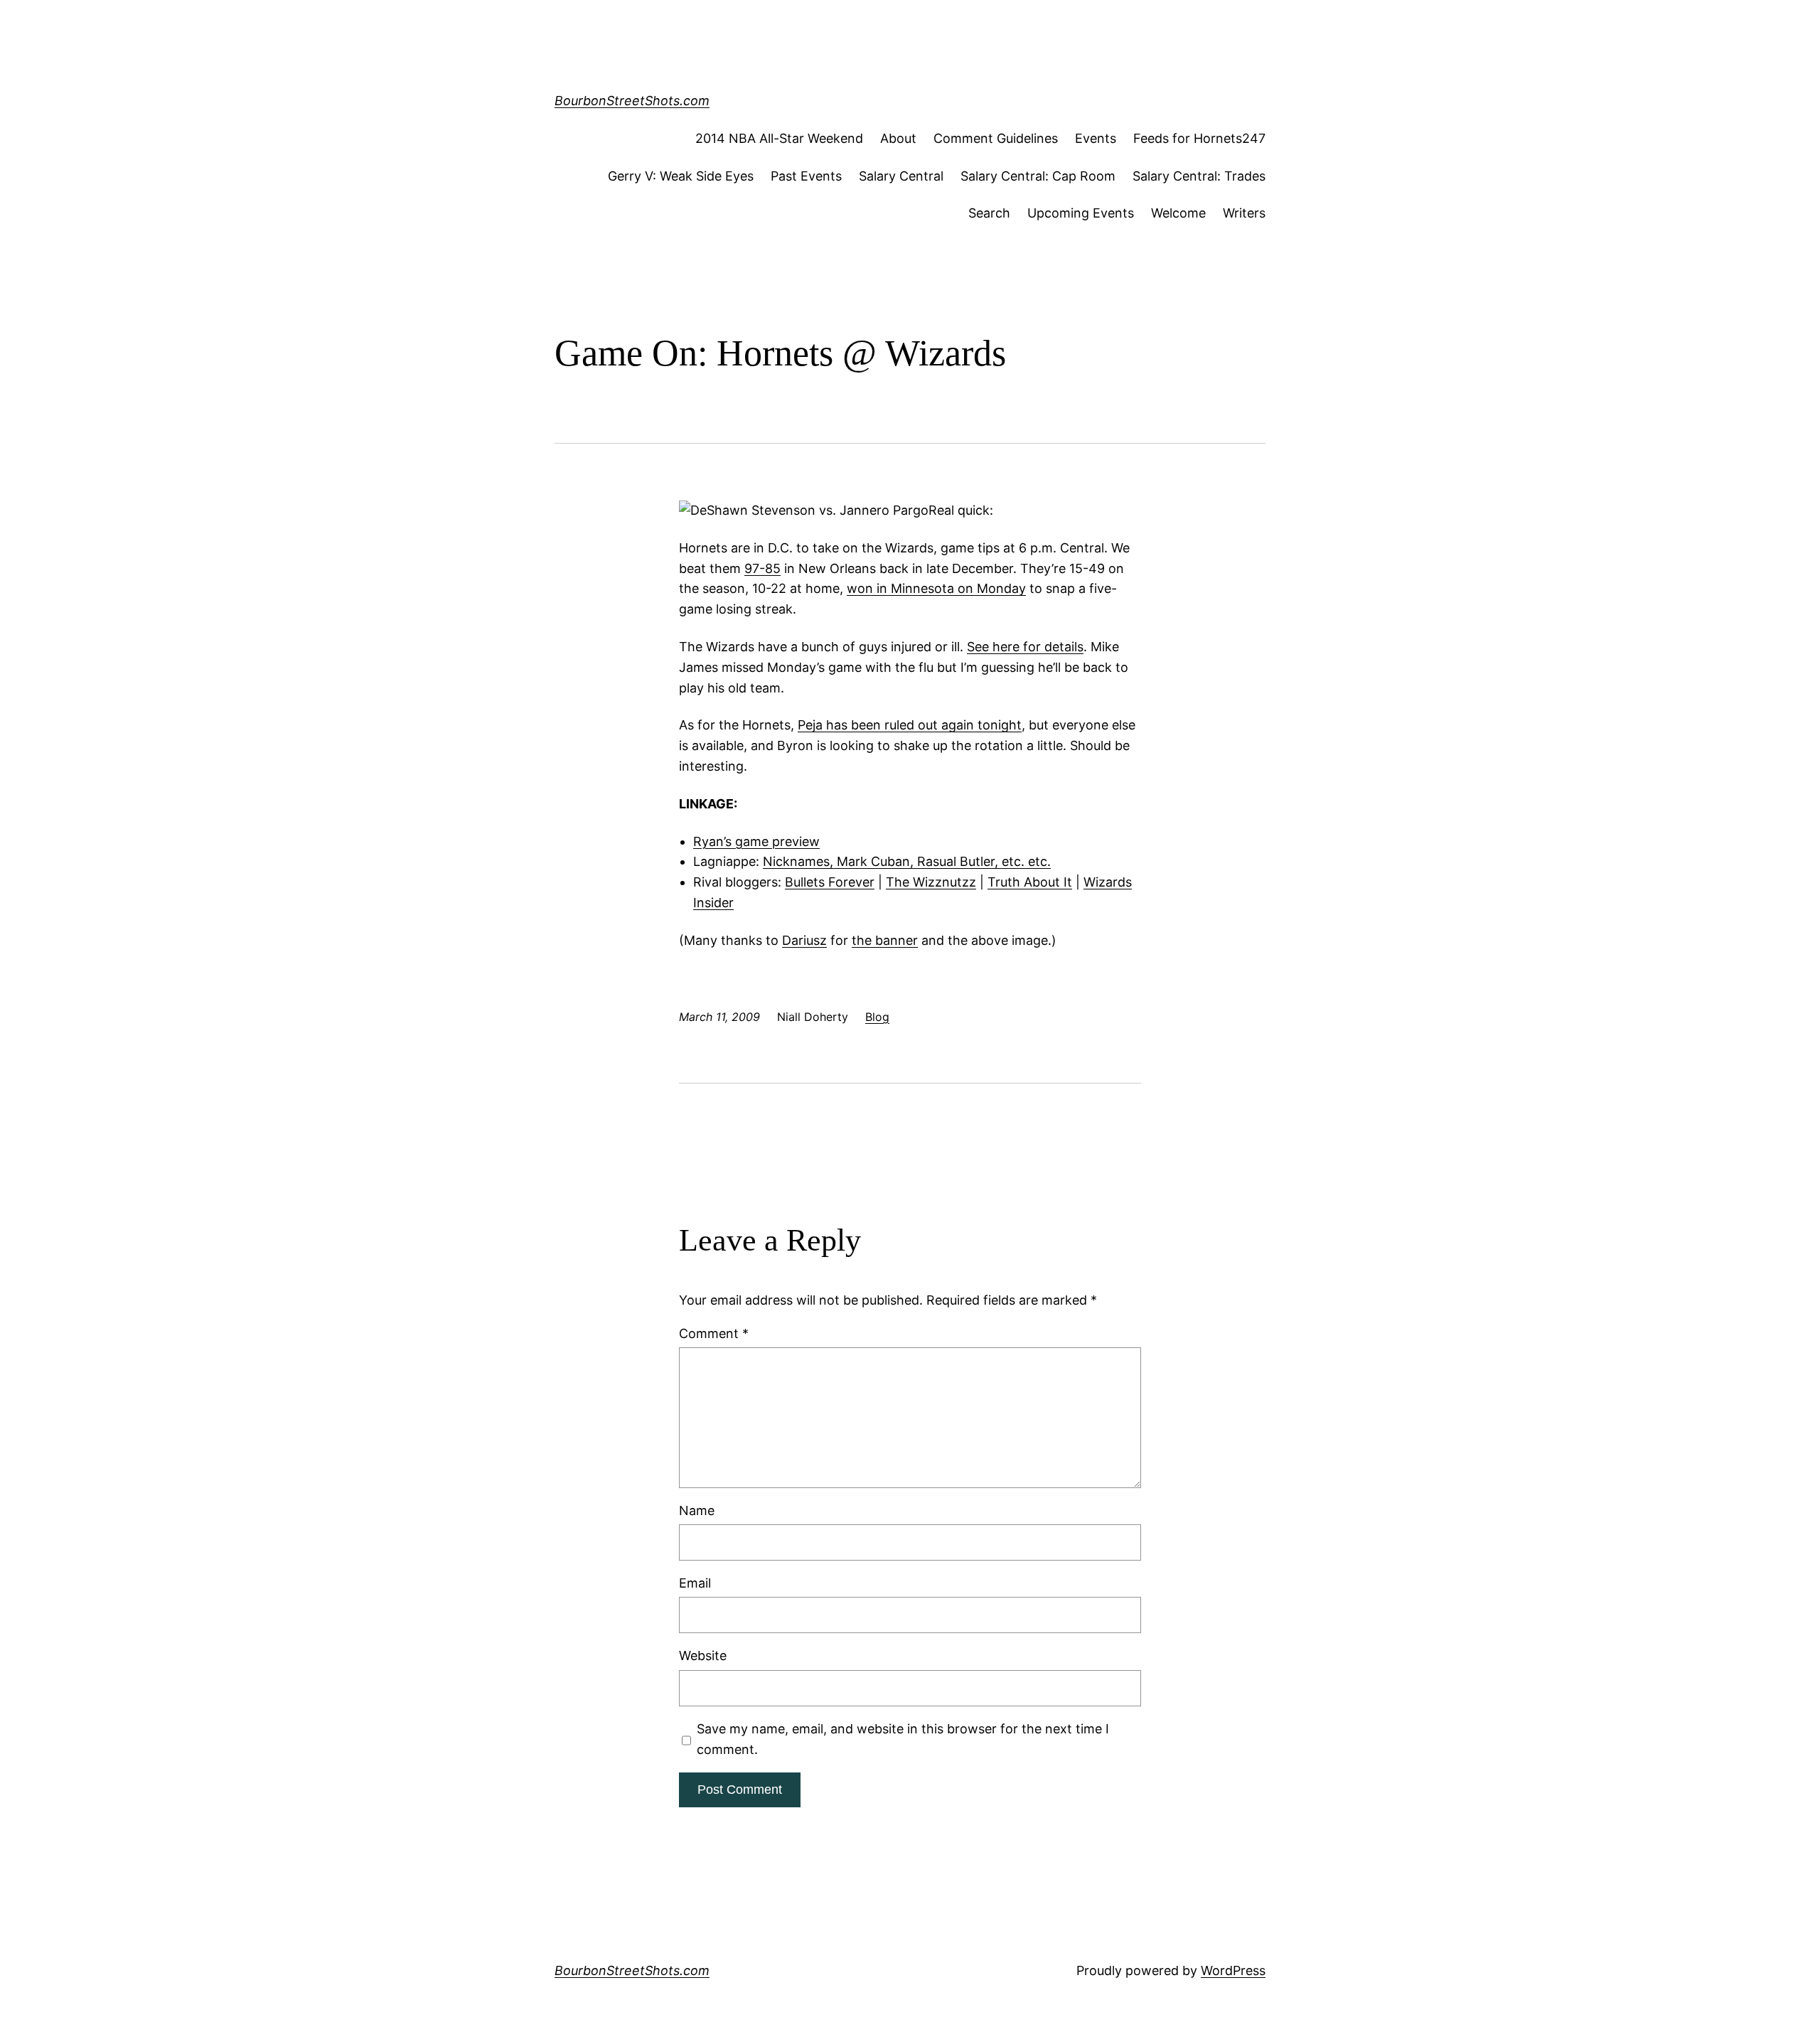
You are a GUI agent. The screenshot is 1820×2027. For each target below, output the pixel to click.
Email (695, 1583)
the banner (885, 940)
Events (1096, 138)
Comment (714, 1333)
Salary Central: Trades (1199, 176)
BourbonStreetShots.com (632, 101)
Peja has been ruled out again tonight (910, 725)
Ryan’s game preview (756, 841)
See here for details (1025, 647)
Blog (877, 1017)
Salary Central (901, 176)
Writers (1244, 213)
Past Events (806, 176)
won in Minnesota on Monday (936, 588)
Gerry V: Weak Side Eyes (681, 176)
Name (697, 1510)
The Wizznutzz (931, 882)
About (898, 138)
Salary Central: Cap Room (1038, 176)
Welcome (1178, 213)
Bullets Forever (830, 882)
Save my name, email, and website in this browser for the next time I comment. (903, 1739)
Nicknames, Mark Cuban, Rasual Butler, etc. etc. (907, 861)
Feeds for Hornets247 (1199, 138)
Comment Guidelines (996, 138)
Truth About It (1030, 882)
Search (989, 213)
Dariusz (804, 940)
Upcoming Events (1081, 213)
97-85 (762, 568)
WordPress (1233, 1970)
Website (703, 1656)
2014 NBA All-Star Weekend (779, 138)
